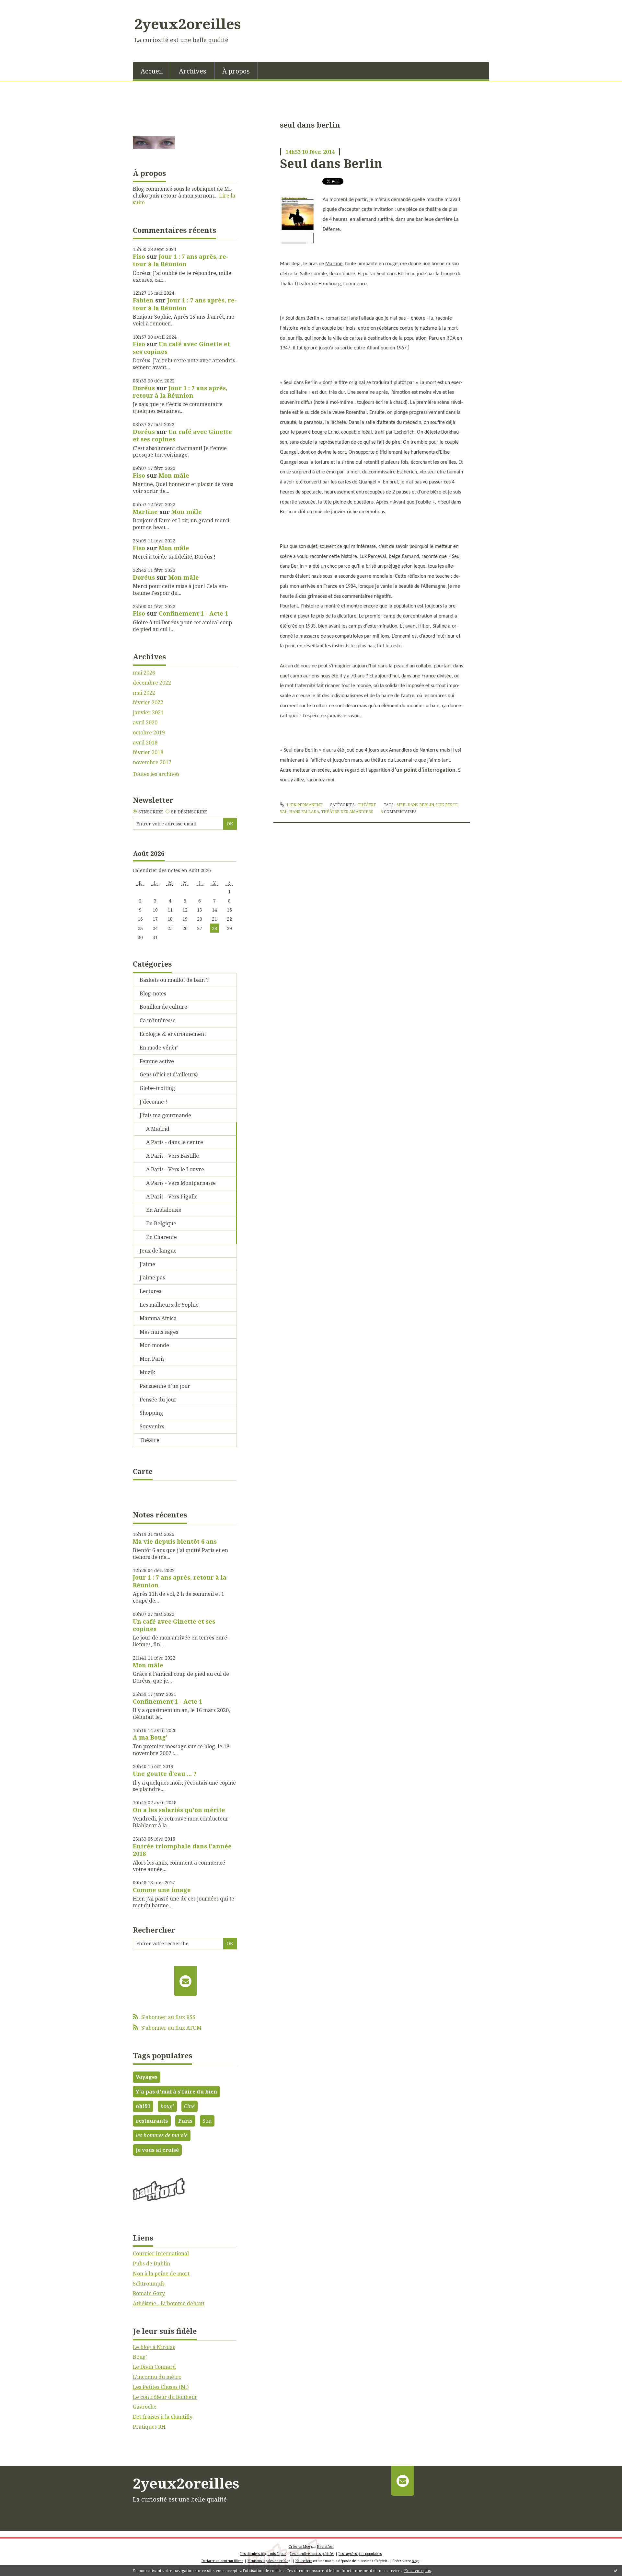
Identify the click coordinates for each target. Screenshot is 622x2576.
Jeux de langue (158, 1251)
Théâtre (150, 1440)
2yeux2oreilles (188, 24)
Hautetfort (325, 2547)
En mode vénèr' (159, 1048)
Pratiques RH (149, 2427)
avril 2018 (145, 743)
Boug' (140, 2357)
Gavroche (145, 2407)
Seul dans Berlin (331, 163)
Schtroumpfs (149, 2284)
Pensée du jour (158, 1400)
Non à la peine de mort (161, 2274)
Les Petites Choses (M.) (161, 2387)
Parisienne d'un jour (165, 1386)
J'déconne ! (153, 1102)
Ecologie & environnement (173, 1034)
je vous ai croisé (157, 2150)
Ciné (189, 2106)
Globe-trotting (157, 1088)
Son (207, 2121)
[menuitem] (152, 71)
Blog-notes (153, 993)
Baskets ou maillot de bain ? (174, 980)
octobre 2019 (149, 733)
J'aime (147, 1264)
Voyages (147, 2077)
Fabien (143, 300)
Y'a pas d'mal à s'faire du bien (176, 2092)
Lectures (150, 1291)
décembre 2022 (152, 683)
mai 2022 (144, 693)
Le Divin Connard (154, 2367)
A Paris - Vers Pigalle (172, 1197)
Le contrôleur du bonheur (165, 2397)
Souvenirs (152, 1426)
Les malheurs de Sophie (169, 1305)
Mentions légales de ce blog (269, 2561)
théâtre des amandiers (347, 812)
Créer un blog (299, 2547)
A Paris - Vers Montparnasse (181, 1183)
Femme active (157, 1061)
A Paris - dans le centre (175, 1142)
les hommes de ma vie (162, 2135)
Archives (193, 71)
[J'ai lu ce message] (616, 2570)
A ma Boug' (150, 1737)
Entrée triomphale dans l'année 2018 (182, 1850)
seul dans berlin (415, 805)
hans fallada (304, 812)
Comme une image (162, 1890)
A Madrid (158, 1129)
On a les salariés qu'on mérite (179, 1810)
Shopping (151, 1413)
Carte (143, 1471)
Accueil (152, 71)
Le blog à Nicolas (154, 2347)
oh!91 (143, 2106)
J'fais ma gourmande (165, 1115)
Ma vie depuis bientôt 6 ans (175, 1541)
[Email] (185, 1981)
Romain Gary (149, 2293)
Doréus (144, 388)
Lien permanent (304, 805)
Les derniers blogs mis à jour (263, 2554)
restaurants (152, 2121)
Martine (145, 512)
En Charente (161, 1237)
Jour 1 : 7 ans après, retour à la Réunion (181, 260)
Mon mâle (174, 475)
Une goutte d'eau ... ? (165, 1774)
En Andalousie (164, 1210)
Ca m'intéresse (158, 1020)
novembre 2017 (152, 762)
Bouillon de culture (163, 1007)
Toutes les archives (156, 774)
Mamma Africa (158, 1318)
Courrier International (161, 2253)
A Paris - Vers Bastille (173, 1156)
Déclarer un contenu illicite (222, 2561)
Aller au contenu (24, 6)
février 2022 (148, 703)
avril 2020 (145, 723)
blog (415, 2561)
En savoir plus (418, 2571)
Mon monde (154, 1345)
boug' (167, 2106)
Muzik (147, 1372)
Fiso (139, 256)
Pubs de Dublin (151, 2264)
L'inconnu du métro (157, 2377)
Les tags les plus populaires (360, 2554)
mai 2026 (144, 673)
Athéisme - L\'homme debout (169, 2303)
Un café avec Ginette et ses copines (181, 348)
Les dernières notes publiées (312, 2554)
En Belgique (161, 1223)
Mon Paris (152, 1359)
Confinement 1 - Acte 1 (193, 613)
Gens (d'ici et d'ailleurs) (169, 1074)
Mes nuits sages (159, 1332)
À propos (236, 71)
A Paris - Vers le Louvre (175, 1169)
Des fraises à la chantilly (163, 2417)
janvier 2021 (148, 713)
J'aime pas (152, 1277)
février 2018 (148, 752)
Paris (185, 2121)
